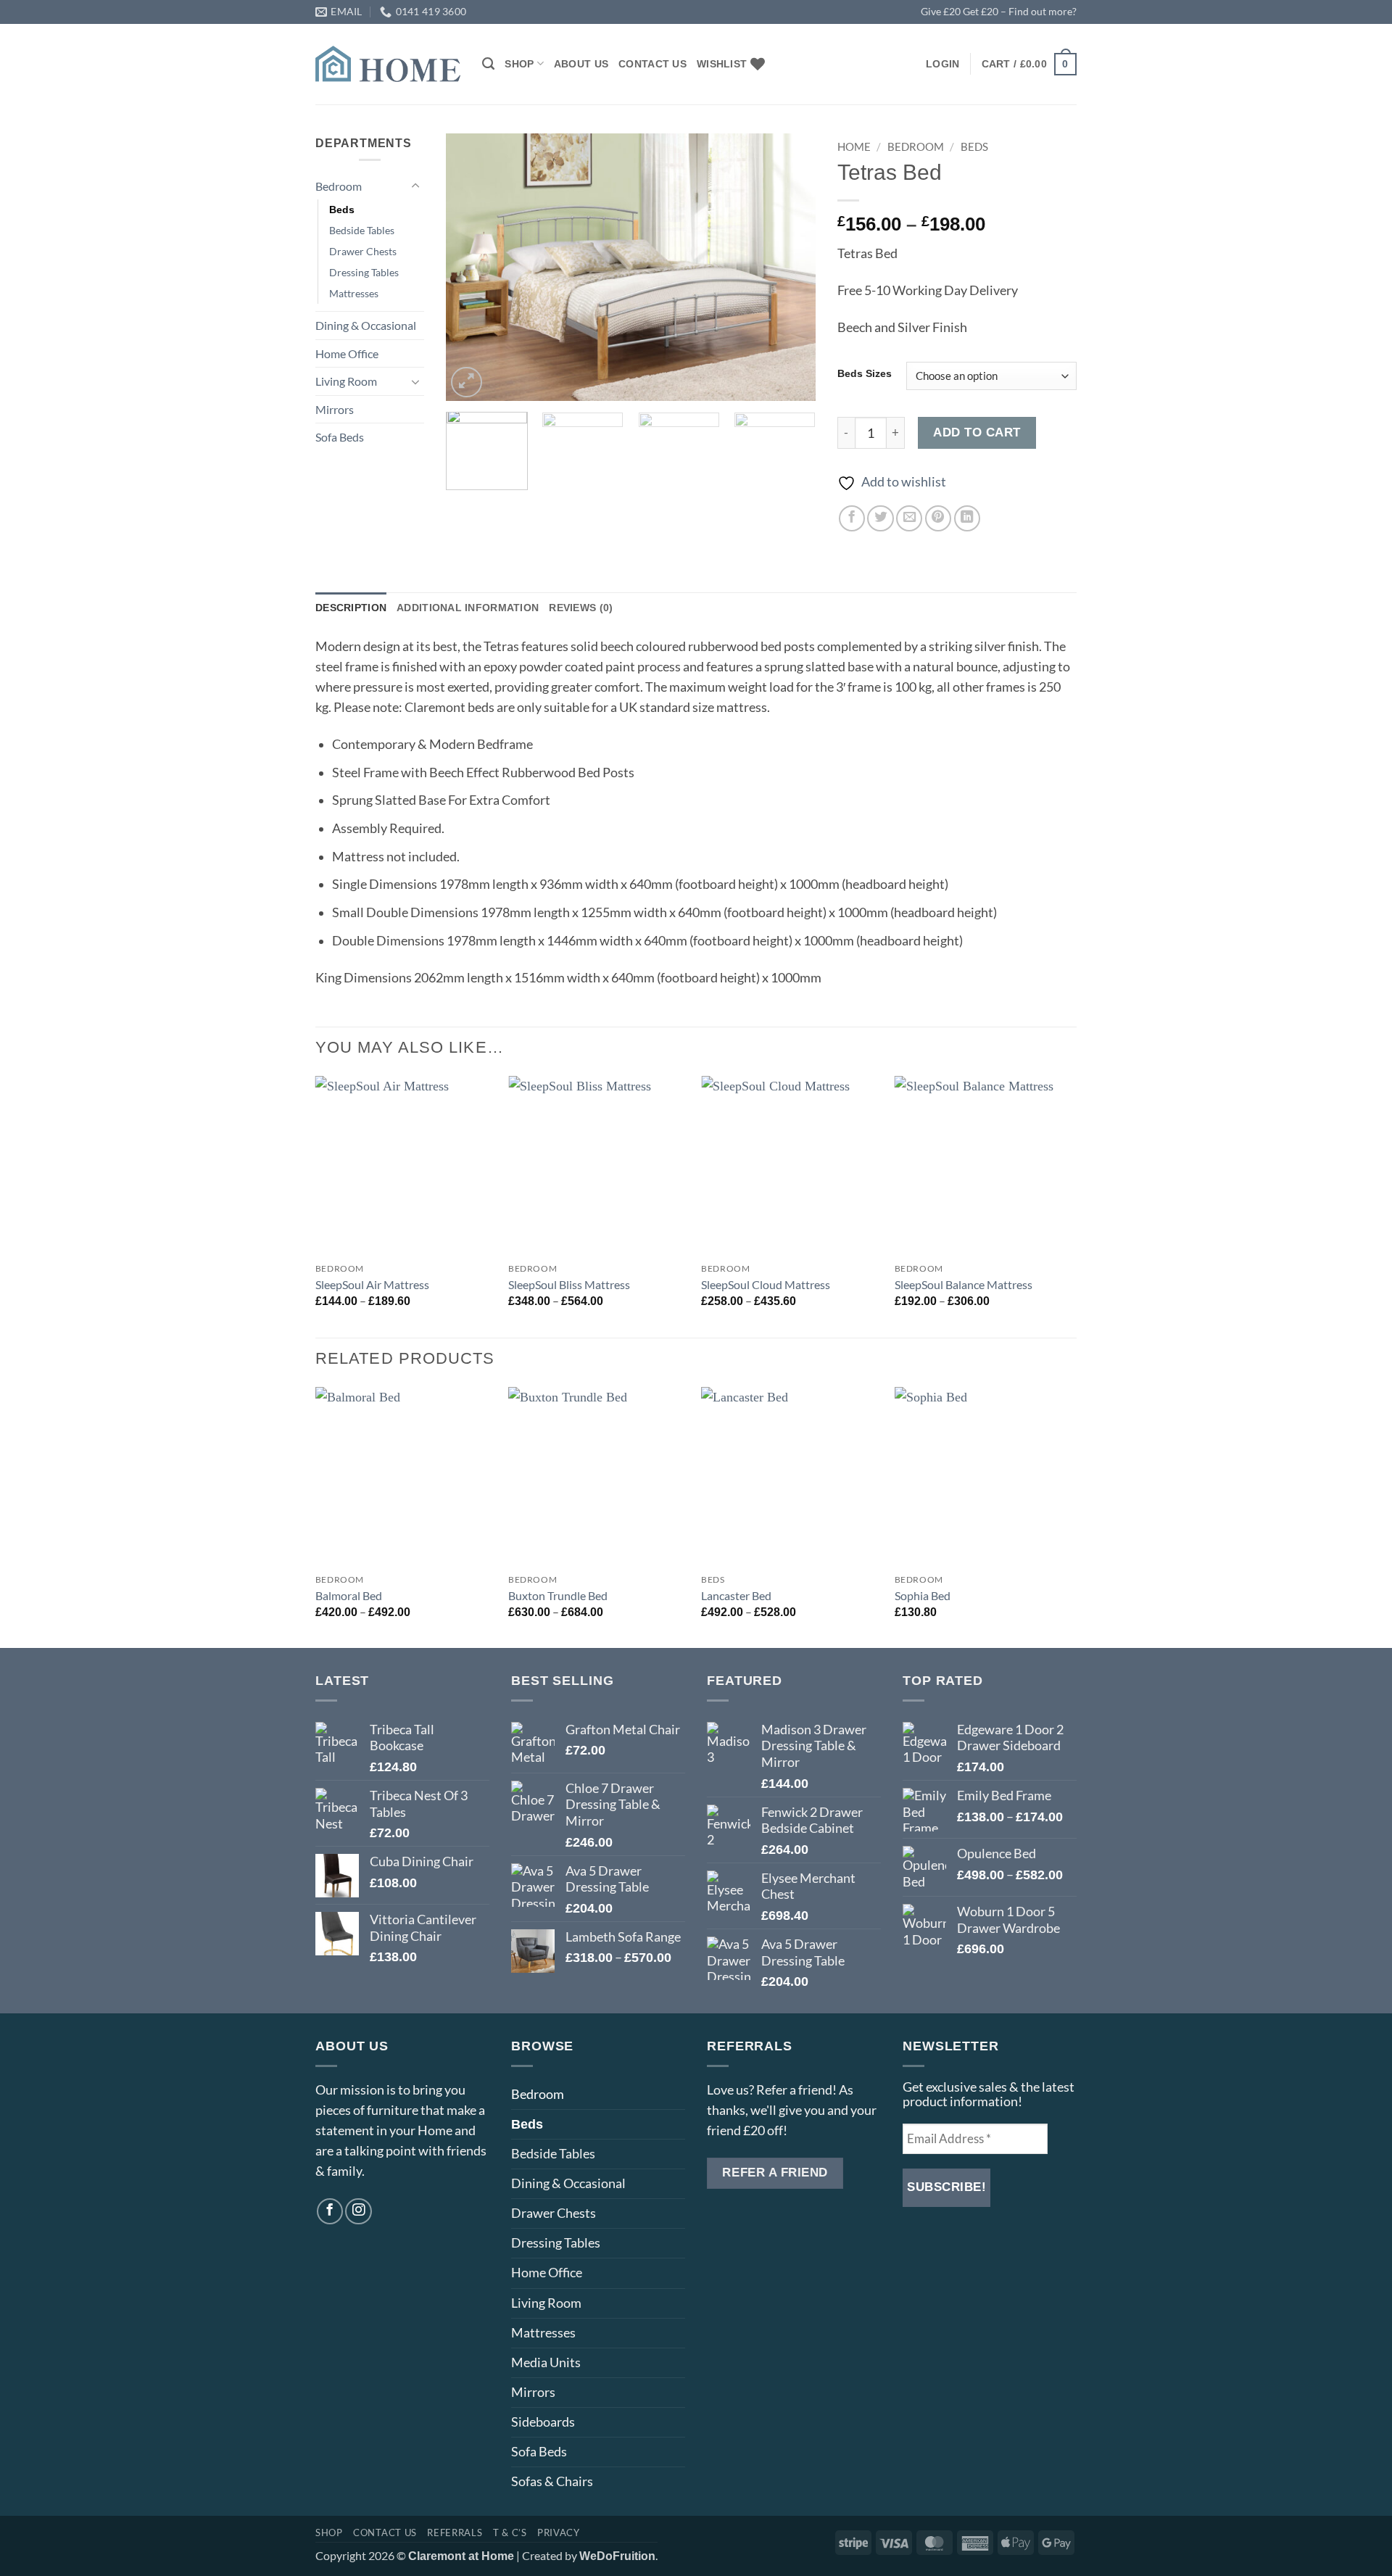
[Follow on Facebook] (330, 2211)
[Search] (488, 64)
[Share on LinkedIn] (967, 518)
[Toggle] (415, 186)
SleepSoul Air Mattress (372, 1284)
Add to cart (977, 432)
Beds (342, 210)
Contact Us (652, 64)
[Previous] (471, 267)
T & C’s (510, 2532)
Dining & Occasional (366, 325)
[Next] (790, 267)
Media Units (546, 2362)
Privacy (559, 2532)
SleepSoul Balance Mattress (964, 1284)
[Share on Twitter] (880, 518)
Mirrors (335, 409)
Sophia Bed (923, 1595)
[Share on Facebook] (852, 518)
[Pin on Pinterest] (938, 518)
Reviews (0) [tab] (581, 608)
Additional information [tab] (468, 608)
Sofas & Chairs (552, 2481)
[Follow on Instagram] (358, 2211)
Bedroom (339, 186)
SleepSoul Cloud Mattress (766, 1284)
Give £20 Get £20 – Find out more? (999, 11)
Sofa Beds (340, 437)
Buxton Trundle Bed (558, 1595)
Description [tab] (351, 608)
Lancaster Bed (736, 1595)
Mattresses (354, 293)
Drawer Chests (363, 251)
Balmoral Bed (349, 1595)
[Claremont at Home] (388, 63)
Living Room (346, 381)
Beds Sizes (865, 374)
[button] (942, 64)
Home (854, 146)
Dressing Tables (364, 272)
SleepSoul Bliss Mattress (569, 1284)
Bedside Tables (362, 230)
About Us (581, 64)
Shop (519, 64)
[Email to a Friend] (909, 518)
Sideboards (543, 2422)
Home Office (347, 353)
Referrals (455, 2532)
